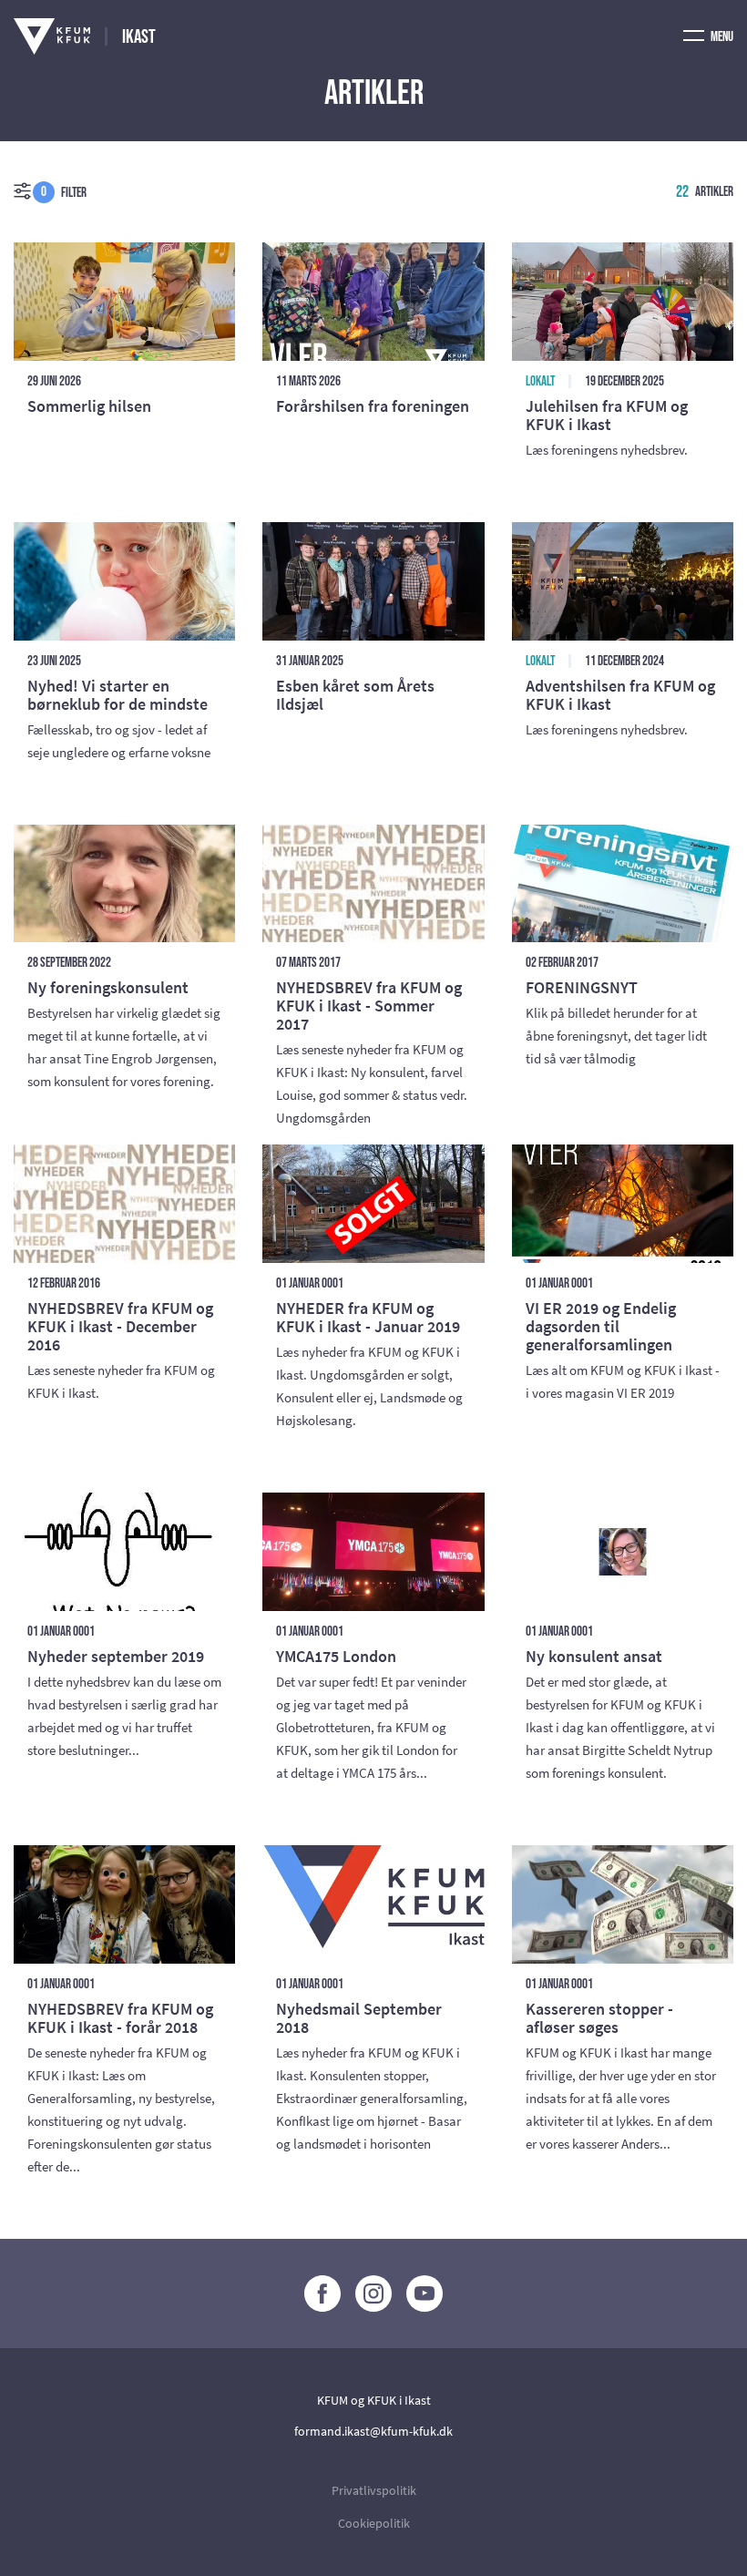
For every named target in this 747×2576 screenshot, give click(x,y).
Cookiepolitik (374, 2523)
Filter (64, 192)
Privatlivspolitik (374, 2490)
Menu (721, 37)
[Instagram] (373, 2294)
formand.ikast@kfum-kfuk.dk (373, 2431)
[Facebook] (322, 2294)
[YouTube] (425, 2294)
